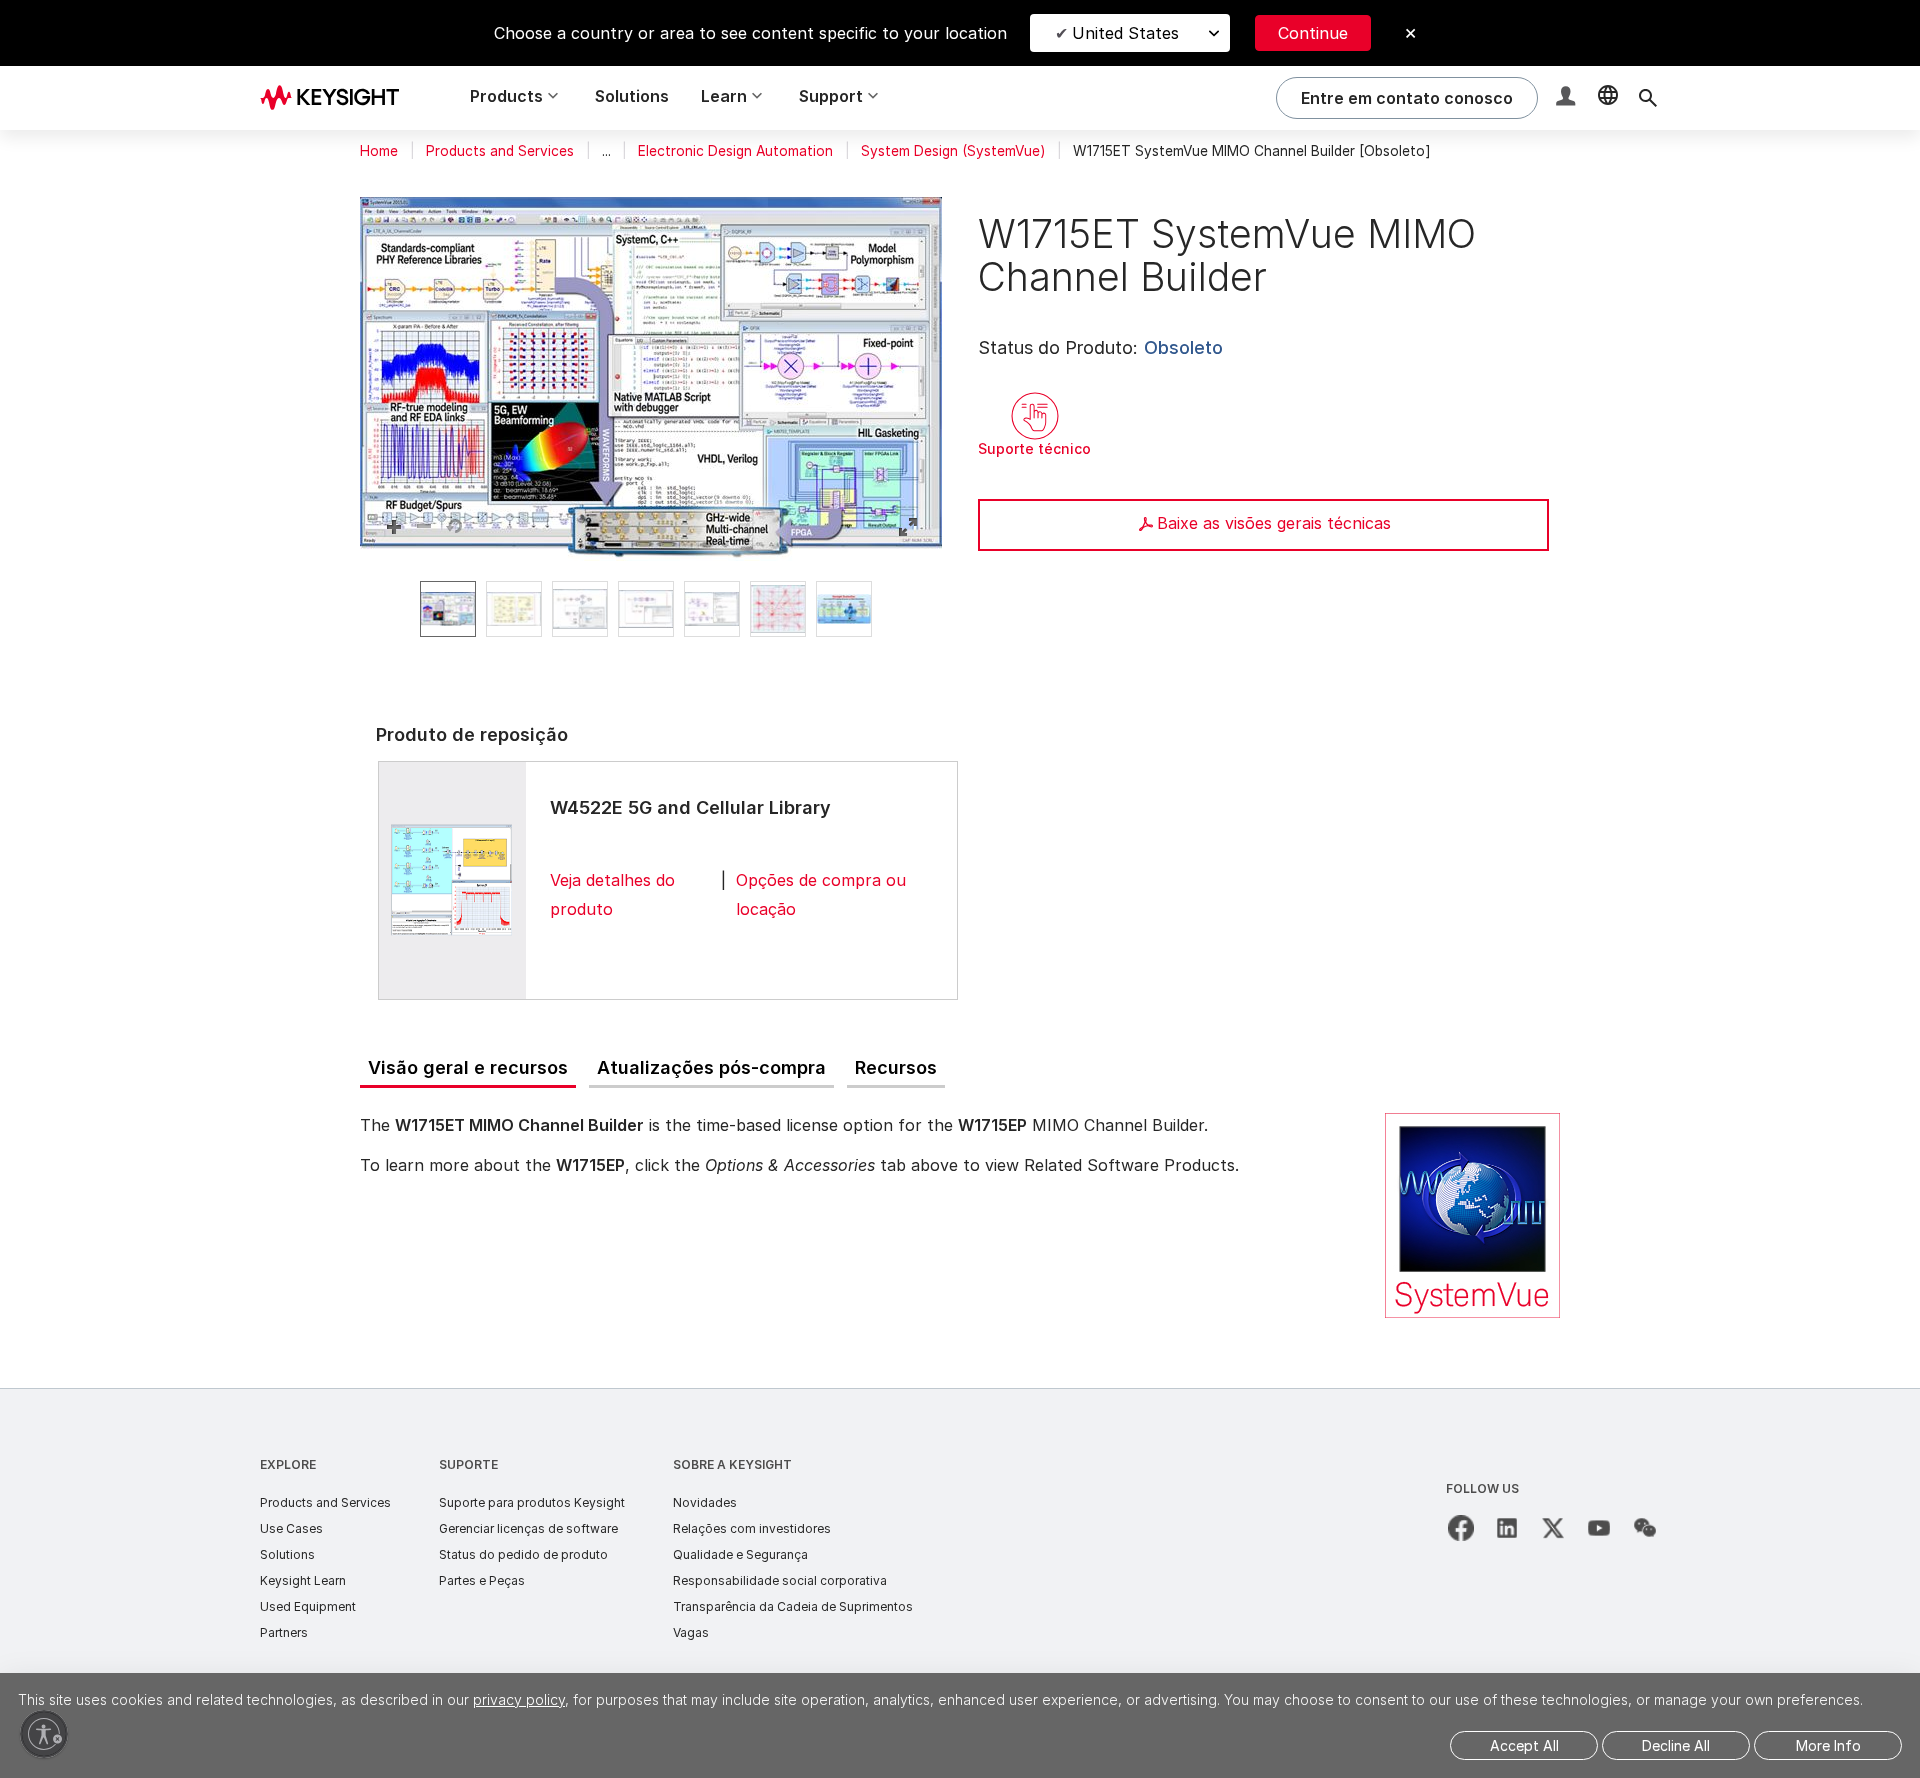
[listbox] (651, 609)
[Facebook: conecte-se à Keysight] (1461, 1528)
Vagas (691, 1632)
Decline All (1676, 1745)
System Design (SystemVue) (953, 151)
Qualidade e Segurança (740, 1554)
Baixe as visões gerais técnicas (1274, 523)
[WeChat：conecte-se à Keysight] (1645, 1528)
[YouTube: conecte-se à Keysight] (1599, 1528)
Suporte (468, 1464)
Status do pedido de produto (523, 1554)
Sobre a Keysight (732, 1464)
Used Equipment (308, 1606)
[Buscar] (1648, 98)
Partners (284, 1632)
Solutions (632, 96)
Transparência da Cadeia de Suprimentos (793, 1606)
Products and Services (500, 151)
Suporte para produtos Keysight (532, 1502)
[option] (448, 609)
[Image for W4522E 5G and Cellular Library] (452, 880)
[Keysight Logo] (337, 98)
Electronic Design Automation (735, 151)
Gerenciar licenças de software (528, 1528)
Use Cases (291, 1528)
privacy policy (519, 1699)
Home (379, 151)
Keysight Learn (303, 1580)
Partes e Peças (482, 1580)
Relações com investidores (752, 1528)
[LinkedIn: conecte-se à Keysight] (1507, 1528)
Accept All (1524, 1745)
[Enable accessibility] (44, 1734)
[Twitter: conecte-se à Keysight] (1553, 1528)
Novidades (705, 1502)
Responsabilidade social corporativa (780, 1580)
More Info (1828, 1745)
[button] (1568, 98)
